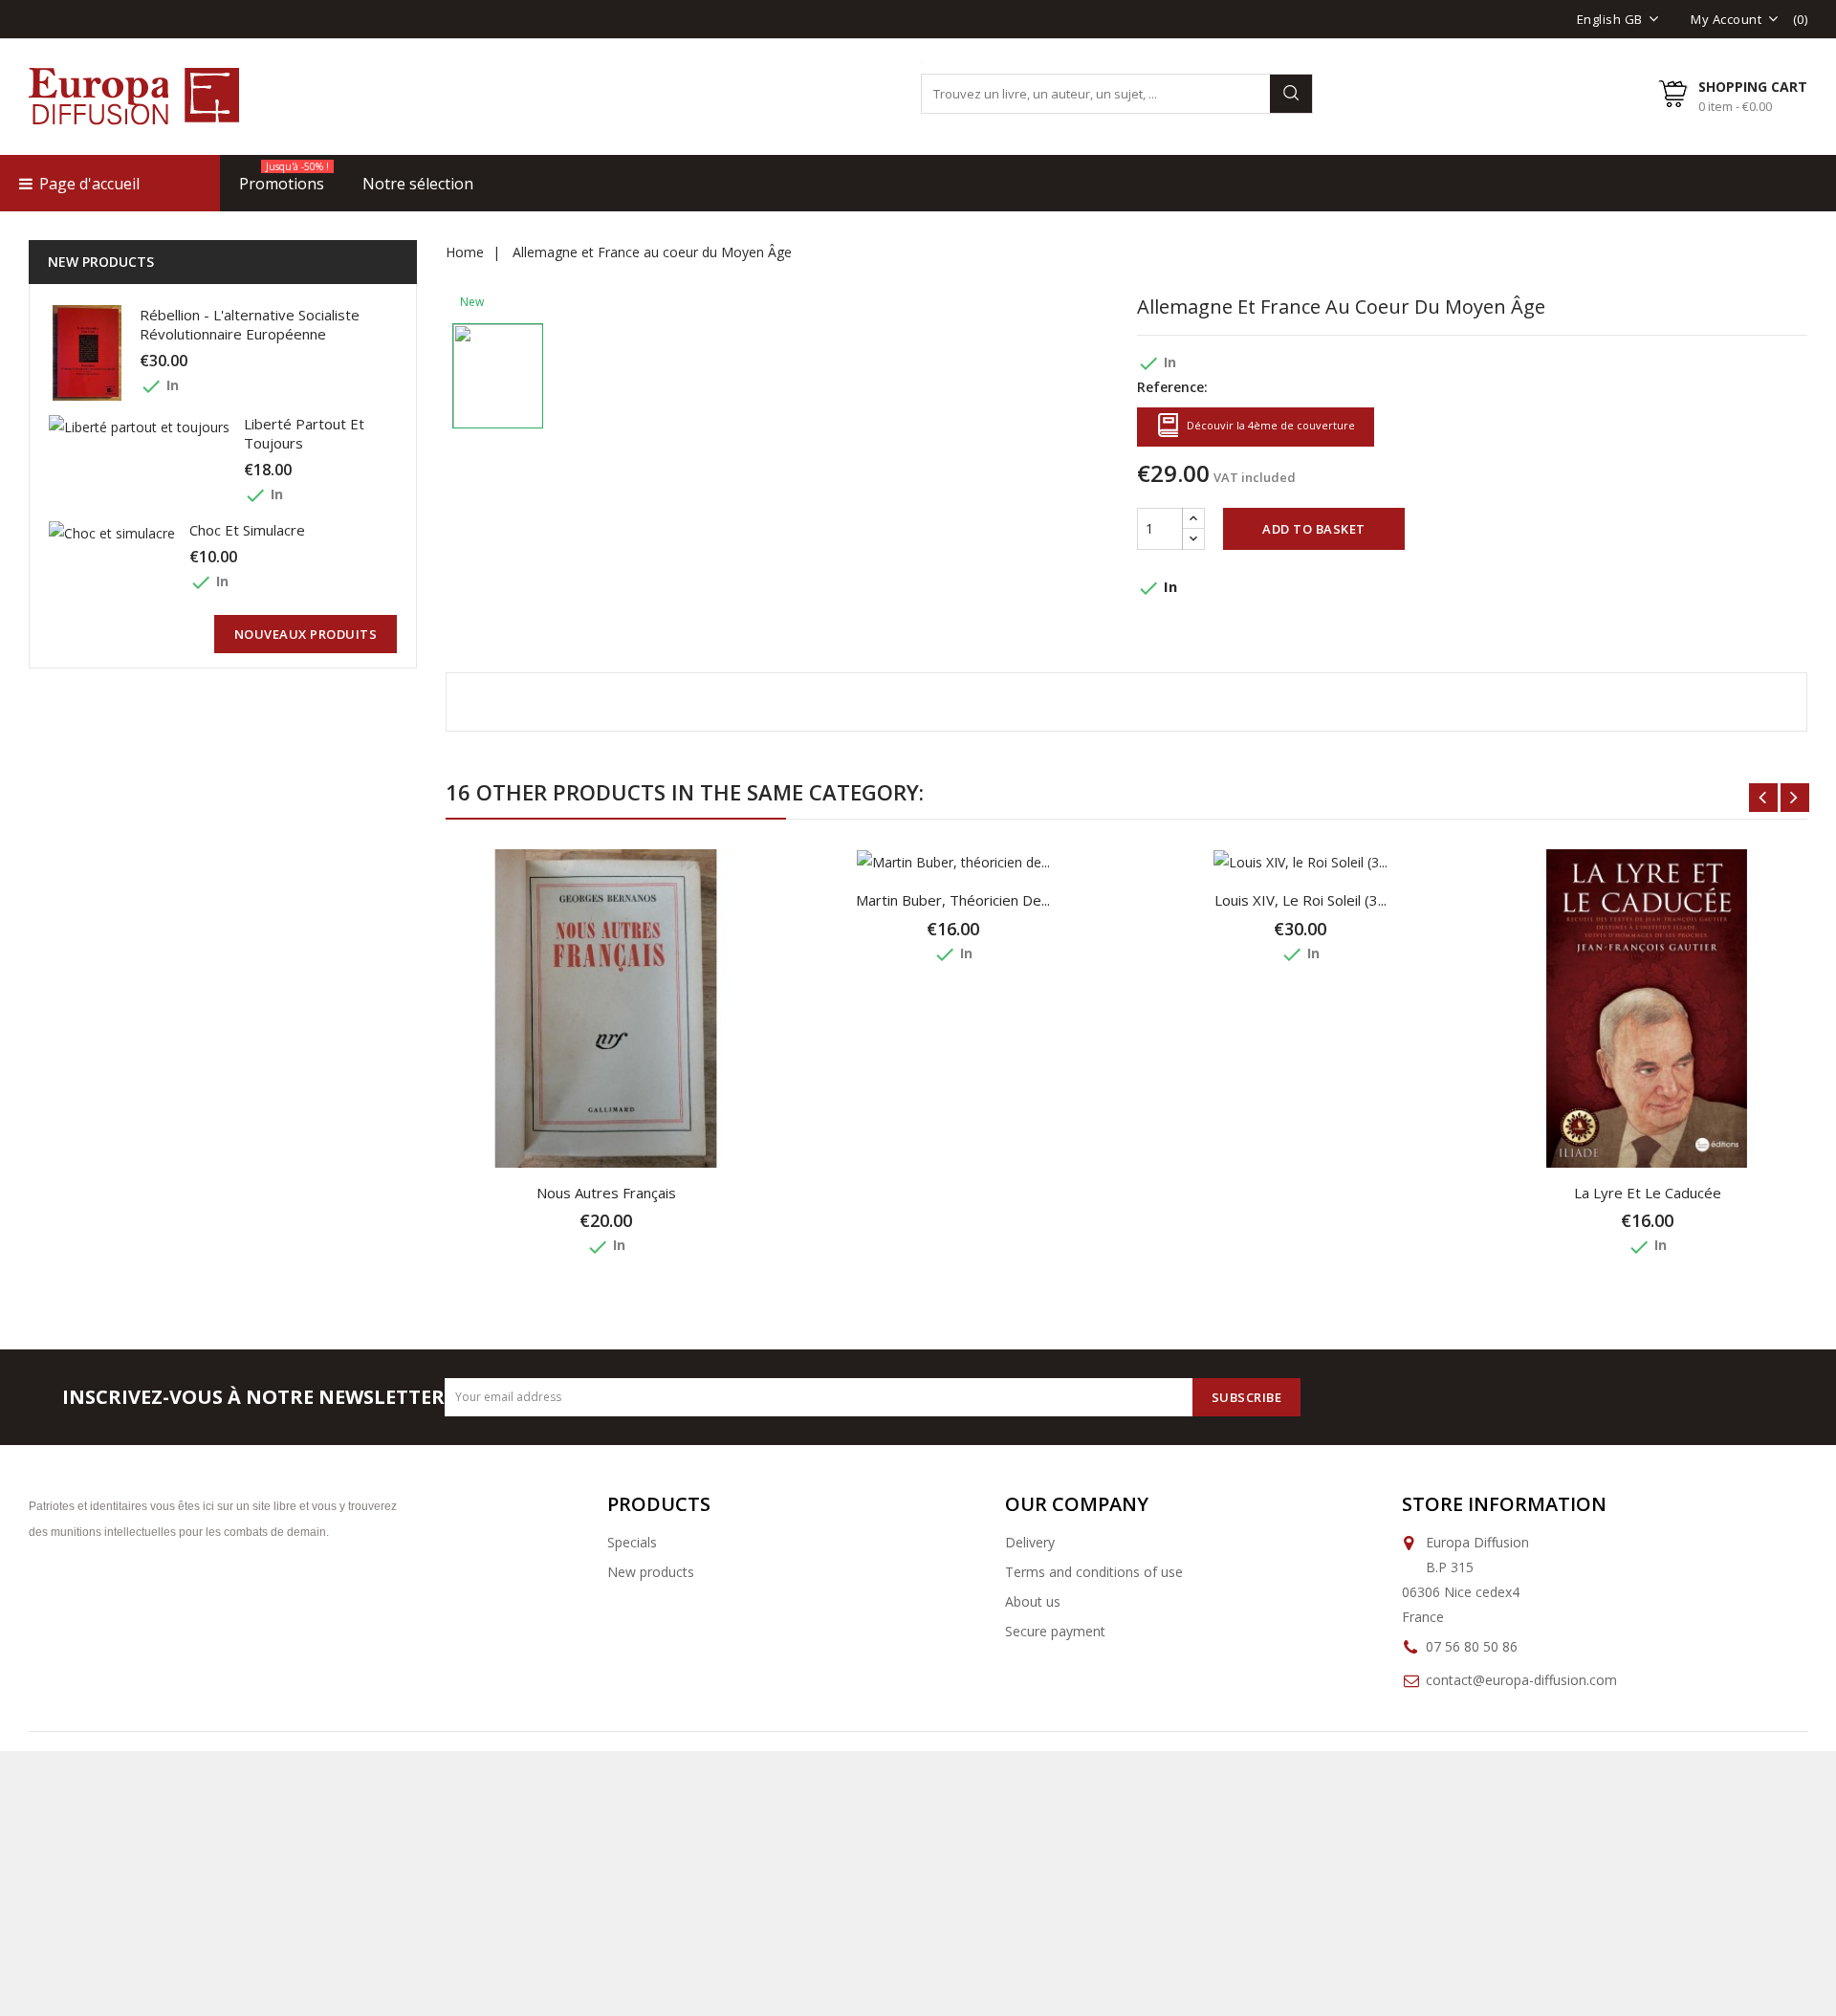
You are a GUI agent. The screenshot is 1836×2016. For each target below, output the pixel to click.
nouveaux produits (306, 634)
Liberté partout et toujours (304, 433)
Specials (632, 1542)
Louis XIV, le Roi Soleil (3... (1300, 900)
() (1801, 19)
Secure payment (1055, 1631)
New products (651, 1572)
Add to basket (1314, 529)
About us (1033, 1601)
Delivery (1030, 1542)
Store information (1504, 1504)
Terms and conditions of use (1094, 1572)
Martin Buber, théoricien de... (953, 900)
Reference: (1172, 387)
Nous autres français (606, 1193)
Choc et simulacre (247, 530)
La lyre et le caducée (1648, 1193)
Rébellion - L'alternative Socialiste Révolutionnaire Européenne (250, 324)
